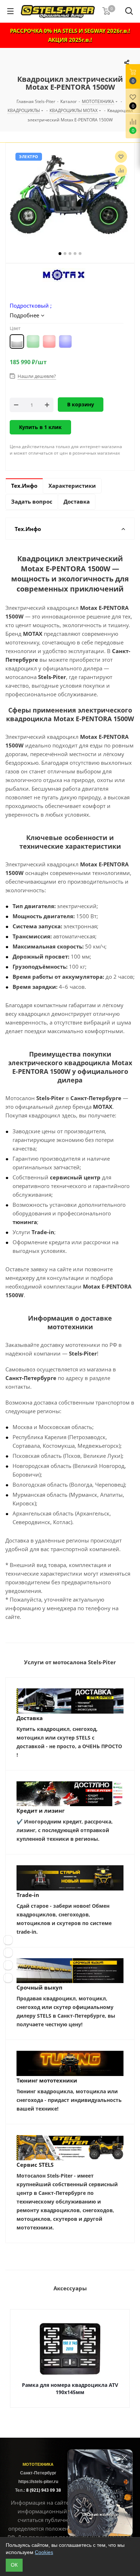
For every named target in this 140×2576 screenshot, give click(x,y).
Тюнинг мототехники (47, 2080)
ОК (14, 2565)
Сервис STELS (35, 2165)
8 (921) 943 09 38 (44, 2490)
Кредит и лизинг (41, 1811)
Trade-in (28, 1895)
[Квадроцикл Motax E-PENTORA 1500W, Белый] (70, 195)
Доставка (30, 1718)
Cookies (44, 2552)
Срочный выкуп (39, 1987)
